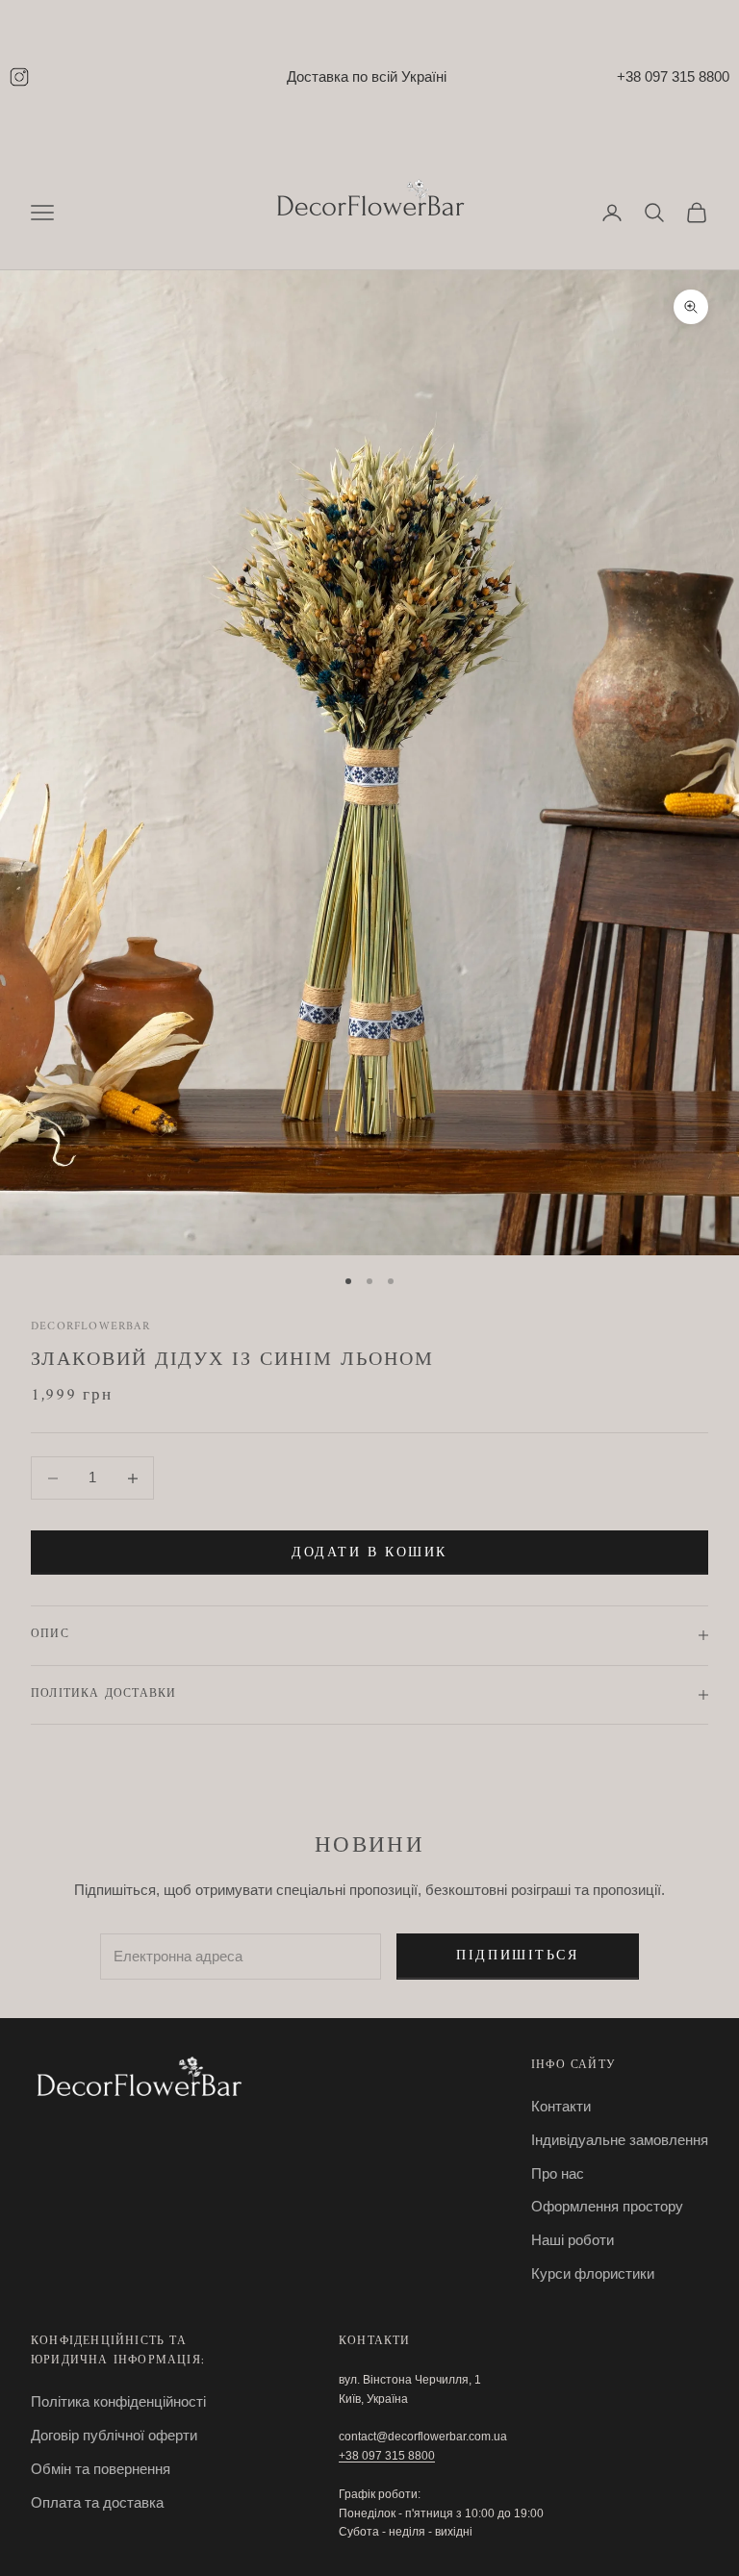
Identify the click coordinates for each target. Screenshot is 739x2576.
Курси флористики (593, 2273)
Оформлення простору (607, 2206)
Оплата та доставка (97, 2502)
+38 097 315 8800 (673, 76)
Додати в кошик (369, 1553)
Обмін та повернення (101, 2469)
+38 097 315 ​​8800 (387, 2456)
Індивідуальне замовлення (620, 2140)
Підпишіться (517, 1956)
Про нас (558, 2173)
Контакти (561, 2106)
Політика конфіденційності (118, 2401)
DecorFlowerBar (90, 1327)
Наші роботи (573, 2240)
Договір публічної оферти (114, 2435)
